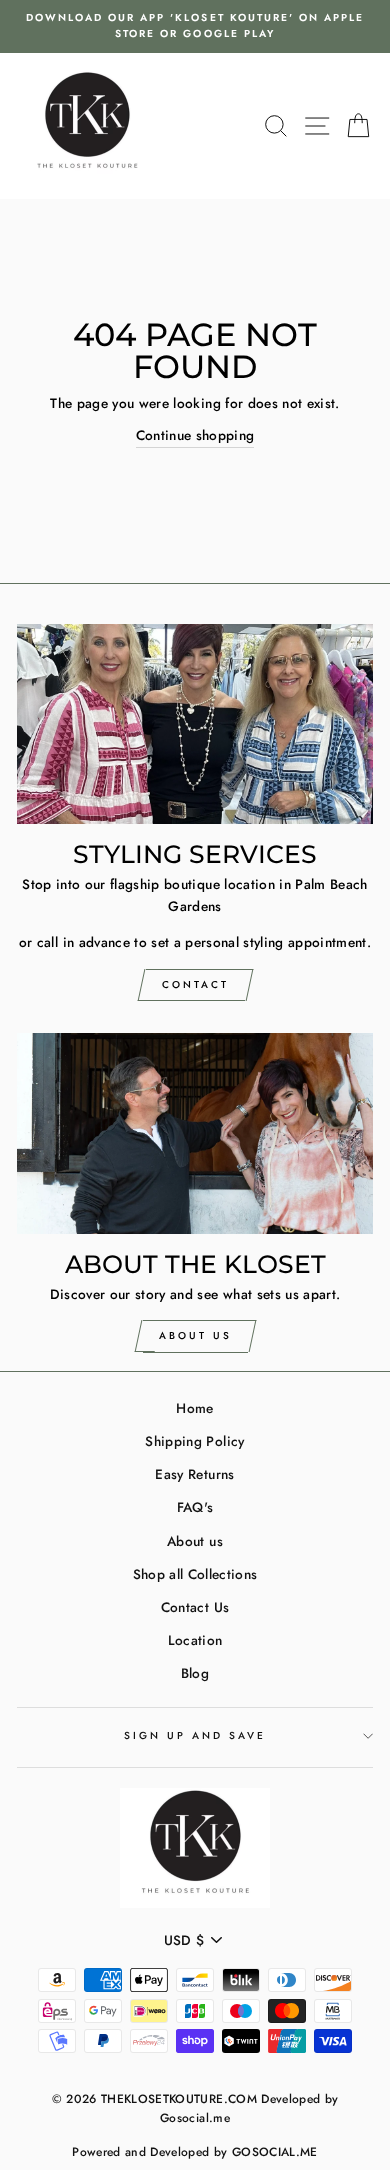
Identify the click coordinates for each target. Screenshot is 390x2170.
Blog (195, 1673)
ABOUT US (195, 1335)
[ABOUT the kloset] (195, 1133)
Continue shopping (195, 435)
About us (195, 1541)
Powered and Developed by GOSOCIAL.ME (194, 2152)
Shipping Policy (194, 1441)
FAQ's (195, 1507)
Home (194, 1408)
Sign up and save (195, 1735)
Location (195, 1640)
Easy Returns (194, 1474)
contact (195, 984)
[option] (195, 26)
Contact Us (195, 1607)
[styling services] (195, 724)
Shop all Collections (195, 1574)
